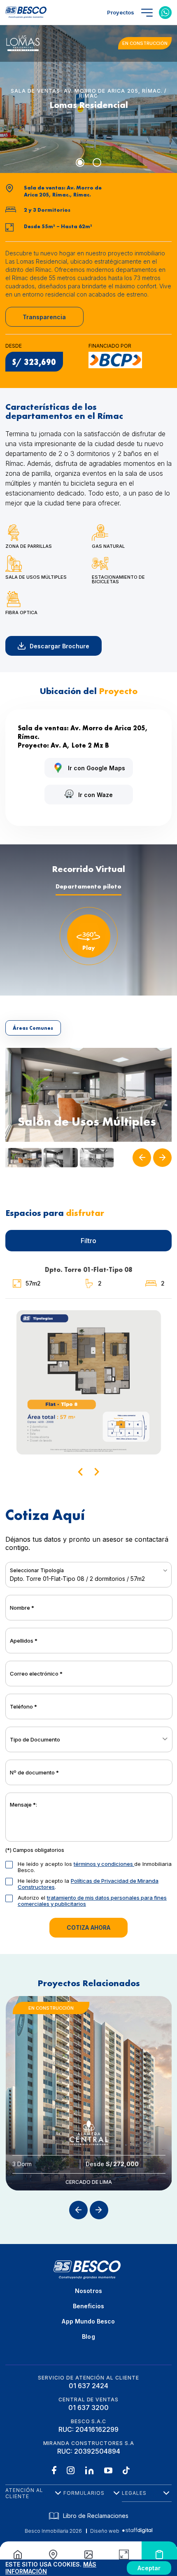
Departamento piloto (88, 886)
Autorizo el (92, 1901)
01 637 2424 (88, 2386)
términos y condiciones (104, 1864)
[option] (89, 1095)
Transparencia (44, 317)
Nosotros (88, 2291)
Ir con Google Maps (97, 768)
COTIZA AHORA (88, 1927)
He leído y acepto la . (88, 1884)
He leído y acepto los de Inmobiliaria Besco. (95, 1867)
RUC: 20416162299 (88, 2429)
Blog (88, 2336)
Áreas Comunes (33, 1028)
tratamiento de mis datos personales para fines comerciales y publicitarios (92, 1901)
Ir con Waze (95, 795)
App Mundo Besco (88, 2321)
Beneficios (89, 2306)
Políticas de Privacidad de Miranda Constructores (88, 1884)
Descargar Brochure (59, 646)
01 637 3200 (88, 2408)
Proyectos (121, 12)
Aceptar (149, 2568)
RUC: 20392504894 (89, 2451)
